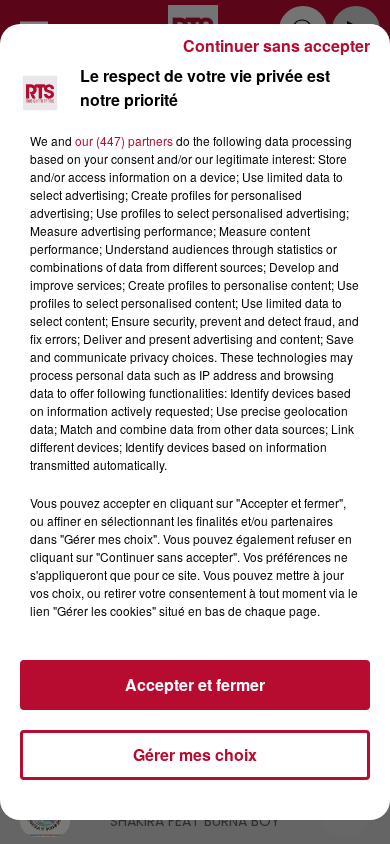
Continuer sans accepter (276, 45)
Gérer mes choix (195, 754)
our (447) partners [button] (124, 140)
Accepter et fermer (195, 684)
